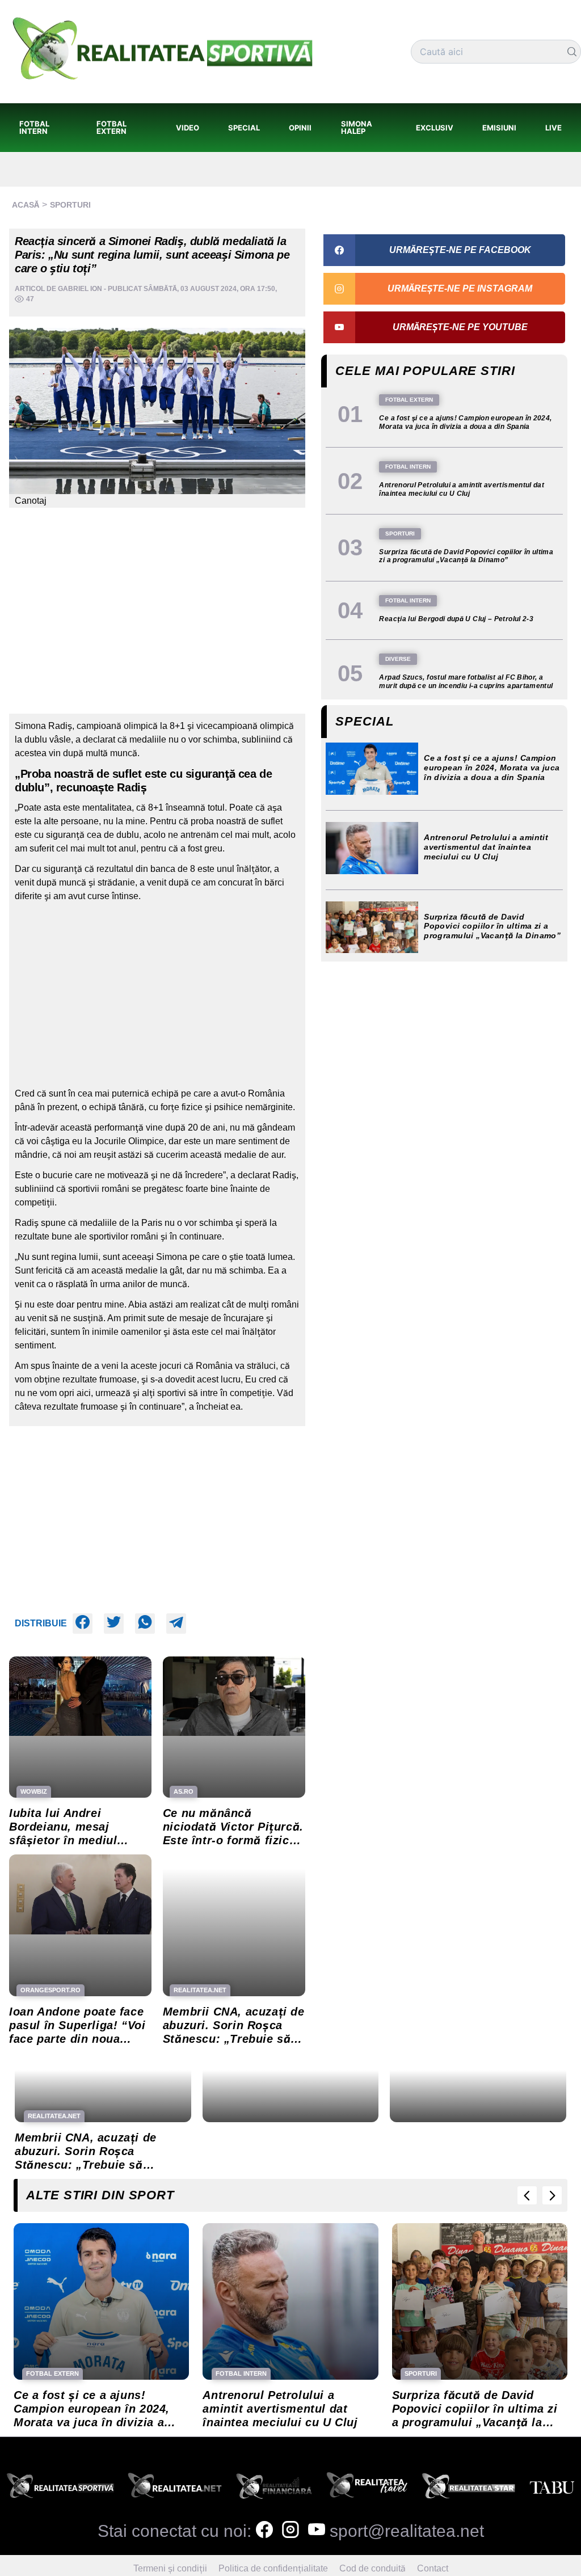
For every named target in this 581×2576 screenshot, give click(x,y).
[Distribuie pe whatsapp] (145, 1624)
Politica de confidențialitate (273, 2568)
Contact (433, 2568)
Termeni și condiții (170, 2568)
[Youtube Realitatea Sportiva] (317, 2531)
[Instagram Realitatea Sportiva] (290, 2531)
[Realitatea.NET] (175, 2489)
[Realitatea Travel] (367, 2489)
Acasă (26, 205)
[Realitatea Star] (469, 2489)
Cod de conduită (372, 2568)
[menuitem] (43, 128)
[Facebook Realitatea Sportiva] (264, 2531)
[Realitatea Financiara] (274, 2489)
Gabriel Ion (80, 289)
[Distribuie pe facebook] (83, 1624)
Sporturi (70, 205)
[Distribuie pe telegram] (176, 1624)
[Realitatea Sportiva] (60, 2489)
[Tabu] (552, 2489)
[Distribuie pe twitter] (114, 1624)
